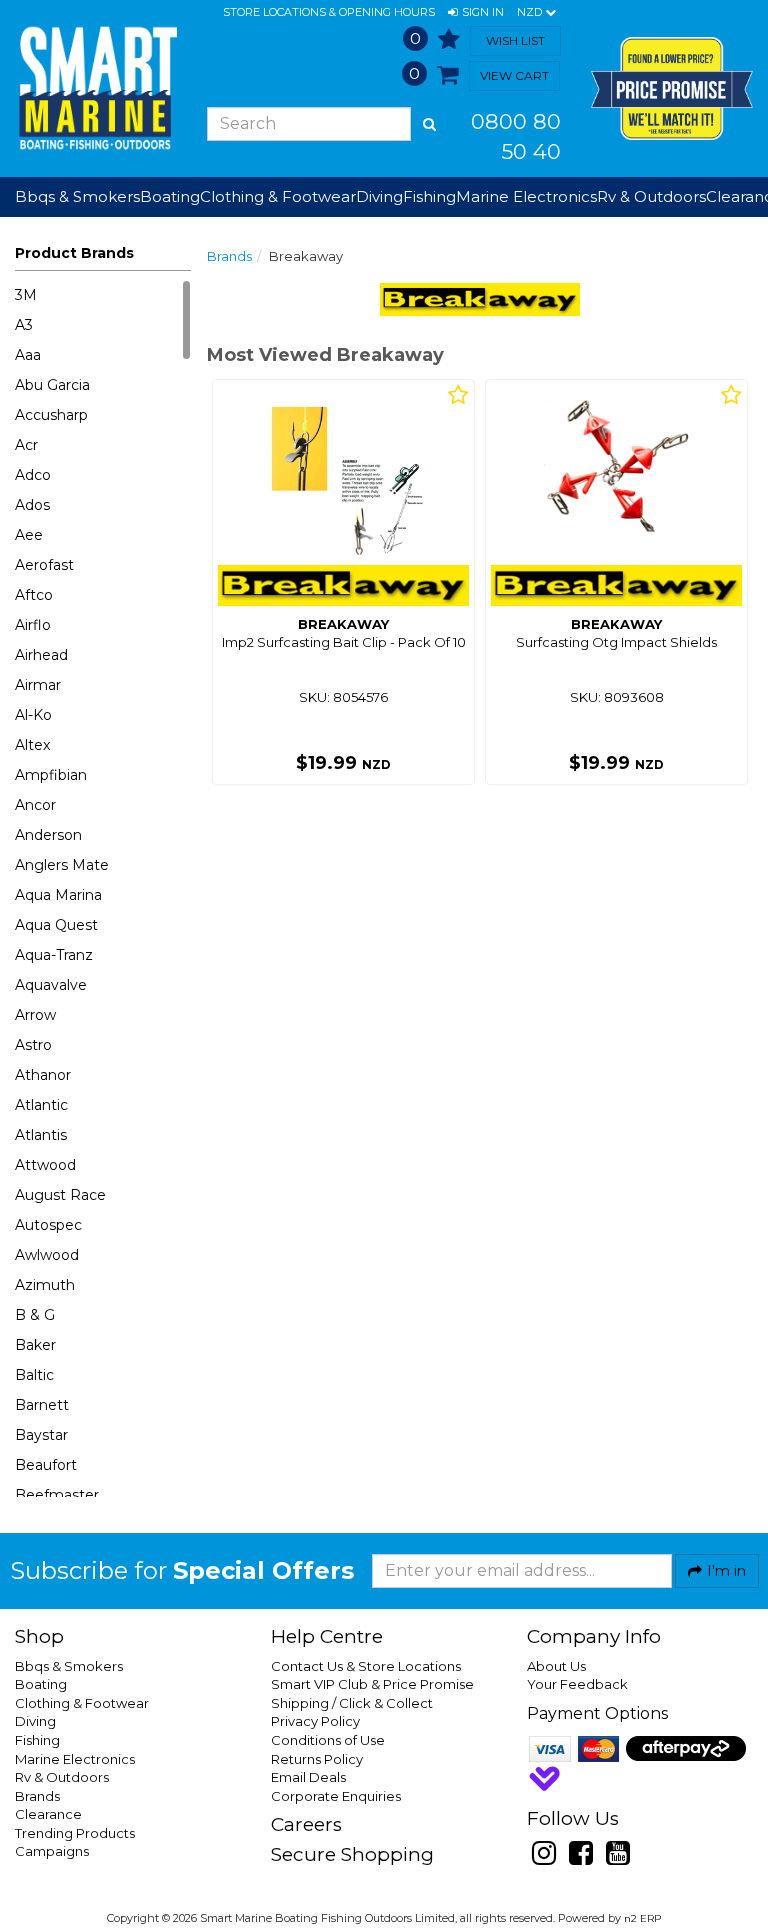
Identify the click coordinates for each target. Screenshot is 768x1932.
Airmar (38, 685)
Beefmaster (57, 1495)
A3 (24, 325)
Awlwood (47, 1255)
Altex (32, 745)
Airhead (41, 655)
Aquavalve (51, 985)
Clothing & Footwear (82, 1703)
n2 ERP (642, 1918)
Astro (33, 1045)
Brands (229, 256)
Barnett (42, 1405)
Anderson (48, 835)
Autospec (48, 1225)
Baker (35, 1345)
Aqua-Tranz (54, 955)
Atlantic (41, 1105)
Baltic (34, 1375)
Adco (33, 475)
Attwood (45, 1165)
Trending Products (75, 1833)
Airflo (33, 625)
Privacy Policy (315, 1721)
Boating (41, 1684)
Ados (32, 505)
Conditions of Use (328, 1740)
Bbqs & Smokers (77, 196)
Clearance (48, 1814)
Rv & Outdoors (62, 1777)
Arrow (35, 1015)
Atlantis (41, 1135)
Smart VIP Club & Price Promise (372, 1684)
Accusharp (51, 415)
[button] (476, 13)
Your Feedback (577, 1684)
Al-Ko (33, 715)
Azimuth (45, 1285)
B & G (35, 1315)
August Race (60, 1195)
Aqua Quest (56, 925)
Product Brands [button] (74, 253)
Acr (26, 445)
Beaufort (46, 1465)
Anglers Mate (62, 865)
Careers (306, 1824)
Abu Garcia (52, 385)
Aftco (34, 595)
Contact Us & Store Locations (366, 1666)
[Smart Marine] (96, 88)
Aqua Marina (58, 895)
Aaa (28, 355)
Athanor (43, 1075)
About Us (556, 1666)
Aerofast (44, 565)
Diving (35, 1721)
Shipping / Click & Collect (352, 1703)
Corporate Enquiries (336, 1796)
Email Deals (308, 1777)
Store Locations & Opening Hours (329, 12)
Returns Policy (317, 1759)
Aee (29, 535)
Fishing (37, 1740)
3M (26, 295)
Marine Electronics (75, 1759)
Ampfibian (51, 775)
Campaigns (52, 1851)
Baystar (41, 1435)
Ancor (35, 805)
